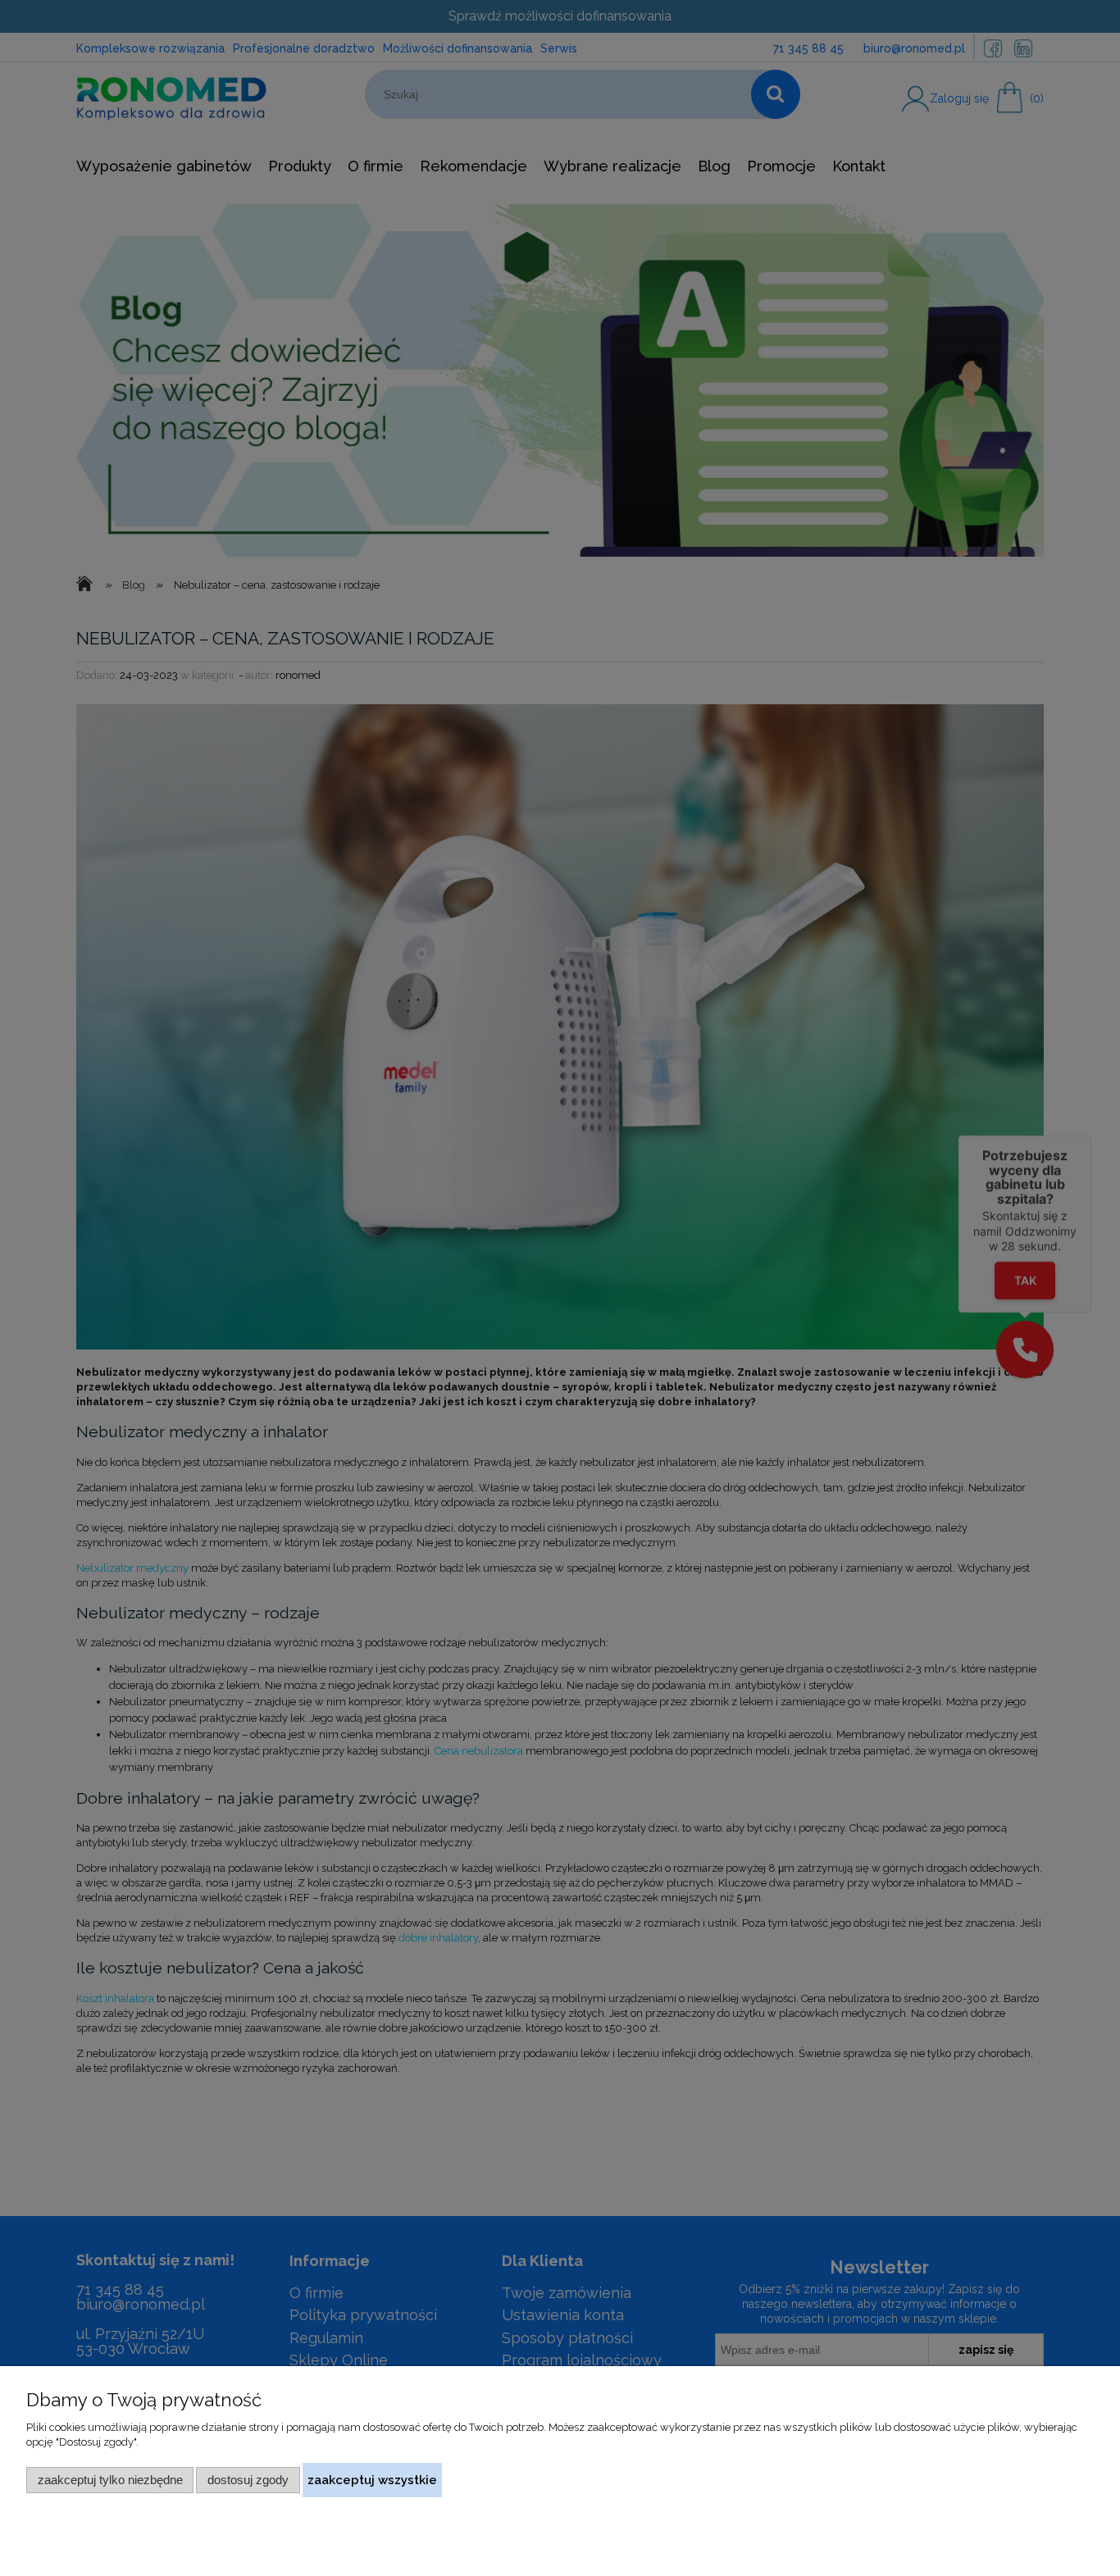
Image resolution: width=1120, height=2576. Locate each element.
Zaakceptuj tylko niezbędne (110, 2480)
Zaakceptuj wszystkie (372, 2480)
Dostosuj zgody (248, 2480)
